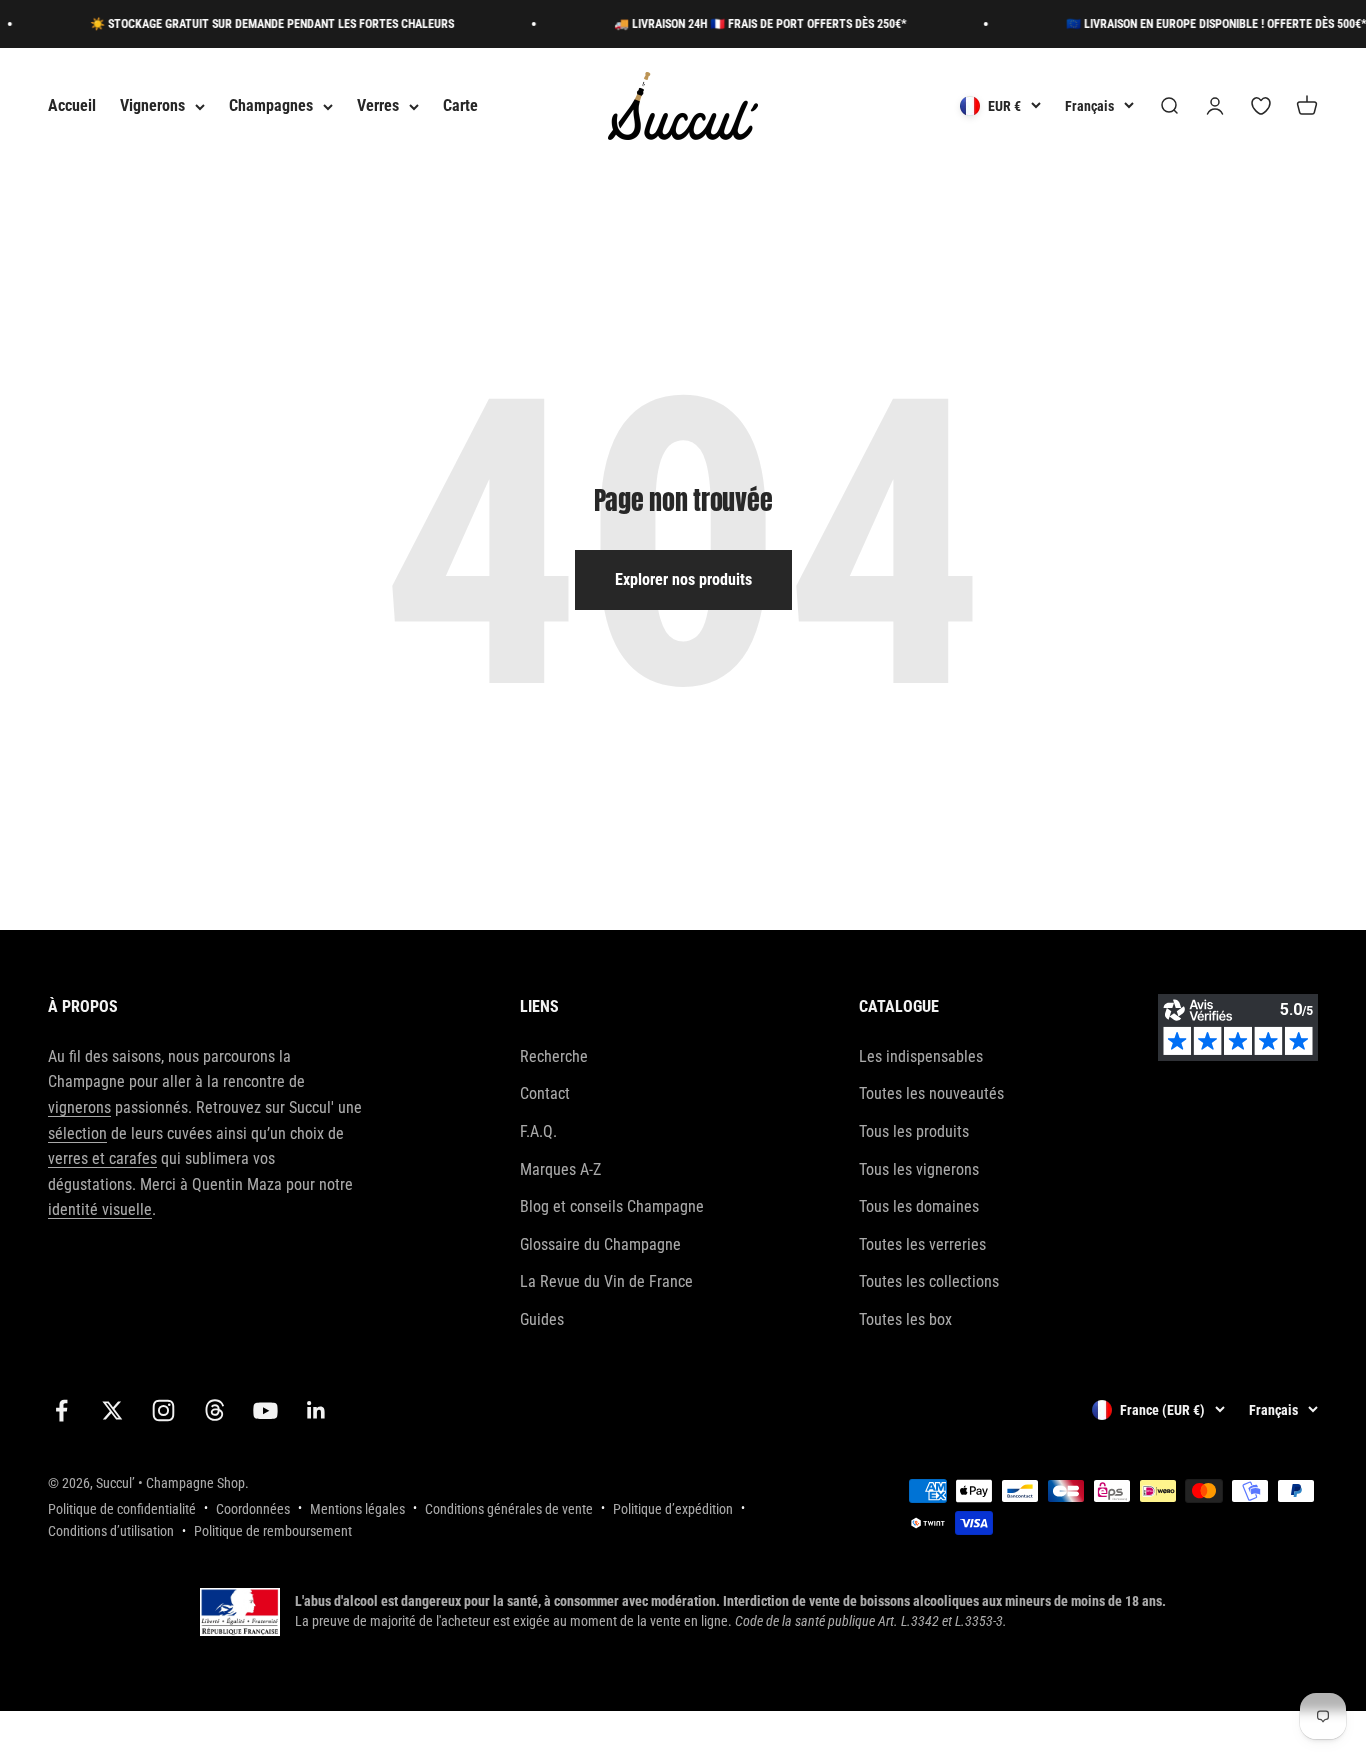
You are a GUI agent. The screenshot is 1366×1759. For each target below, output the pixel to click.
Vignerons (152, 106)
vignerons (79, 1107)
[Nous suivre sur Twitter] (112, 1410)
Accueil (72, 106)
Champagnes (271, 106)
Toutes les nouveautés (931, 1093)
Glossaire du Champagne (600, 1244)
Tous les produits (914, 1131)
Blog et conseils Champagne (612, 1206)
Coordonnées (253, 1509)
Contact (545, 1093)
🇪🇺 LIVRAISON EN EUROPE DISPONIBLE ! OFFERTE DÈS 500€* (1200, 24)
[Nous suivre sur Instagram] (163, 1410)
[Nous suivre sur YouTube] (265, 1410)
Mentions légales (357, 1509)
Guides (542, 1319)
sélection (77, 1133)
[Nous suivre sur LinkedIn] (316, 1410)
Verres (378, 106)
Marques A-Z (560, 1169)
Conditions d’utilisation (111, 1531)
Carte (460, 106)
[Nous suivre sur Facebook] (61, 1410)
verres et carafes (102, 1158)
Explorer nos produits (683, 579)
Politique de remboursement (273, 1531)
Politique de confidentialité (122, 1509)
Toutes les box (905, 1319)
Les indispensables (921, 1056)
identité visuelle (100, 1209)
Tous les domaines (919, 1206)
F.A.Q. (538, 1131)
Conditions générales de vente (509, 1509)
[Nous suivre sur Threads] (214, 1410)
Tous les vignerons (919, 1169)
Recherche (554, 1056)
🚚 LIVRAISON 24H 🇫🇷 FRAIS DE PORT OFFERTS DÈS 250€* (744, 24)
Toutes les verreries (922, 1244)
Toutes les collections (929, 1281)
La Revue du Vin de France (606, 1281)
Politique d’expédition (673, 1509)
